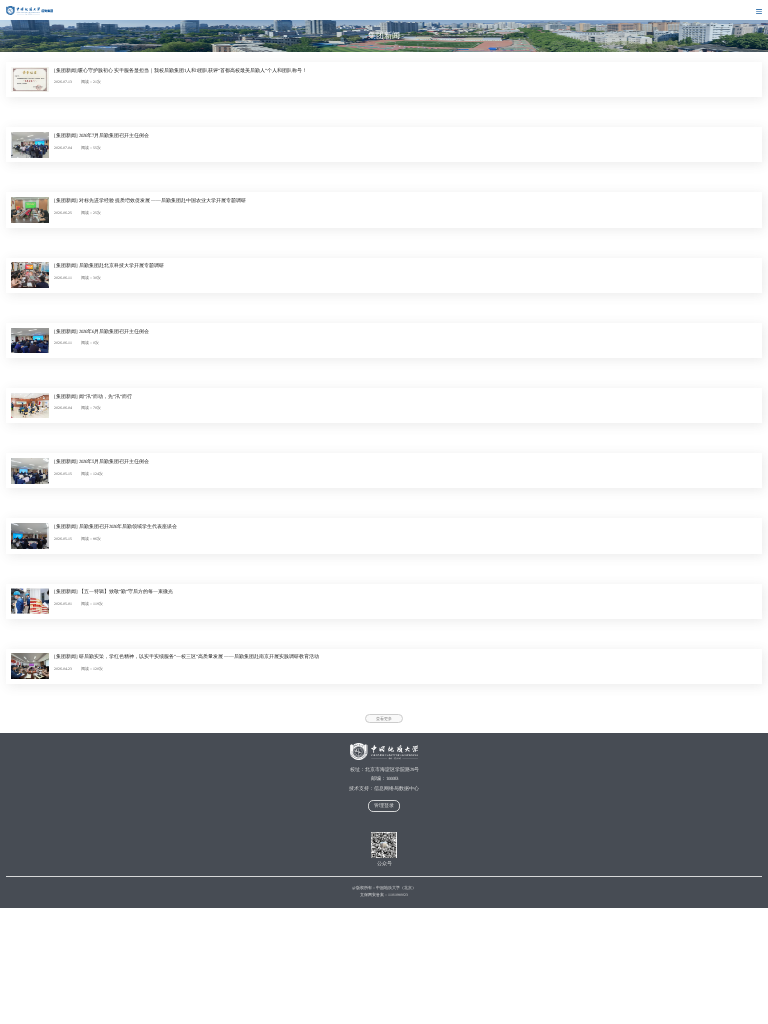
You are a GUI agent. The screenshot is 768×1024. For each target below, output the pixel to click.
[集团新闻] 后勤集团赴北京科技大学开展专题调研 (109, 265)
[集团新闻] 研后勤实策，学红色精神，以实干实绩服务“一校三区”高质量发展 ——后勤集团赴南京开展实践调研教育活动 (186, 656)
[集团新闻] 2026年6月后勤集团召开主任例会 (101, 331)
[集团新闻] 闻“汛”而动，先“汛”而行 (93, 396)
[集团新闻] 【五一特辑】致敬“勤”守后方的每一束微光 (113, 591)
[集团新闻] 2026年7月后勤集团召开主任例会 (101, 135)
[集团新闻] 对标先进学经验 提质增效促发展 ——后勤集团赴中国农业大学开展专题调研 (150, 200)
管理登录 (384, 805)
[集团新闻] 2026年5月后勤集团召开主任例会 (101, 461)
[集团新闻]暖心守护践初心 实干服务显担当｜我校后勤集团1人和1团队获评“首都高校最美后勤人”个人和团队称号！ (180, 70)
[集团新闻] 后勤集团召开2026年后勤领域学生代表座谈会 (115, 526)
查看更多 (384, 719)
